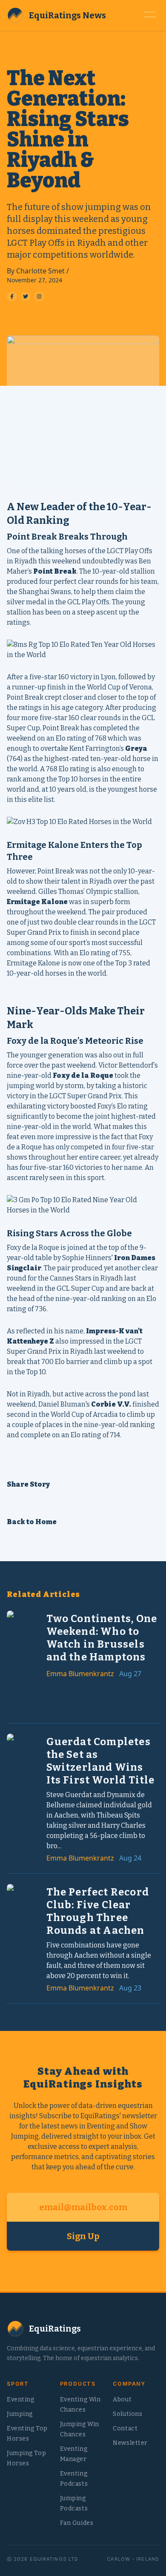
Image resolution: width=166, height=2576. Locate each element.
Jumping (20, 2414)
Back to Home (32, 1522)
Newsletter (130, 2443)
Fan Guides (77, 2523)
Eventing (20, 2399)
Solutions (127, 2414)
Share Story (28, 1484)
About (122, 2399)
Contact (125, 2428)
